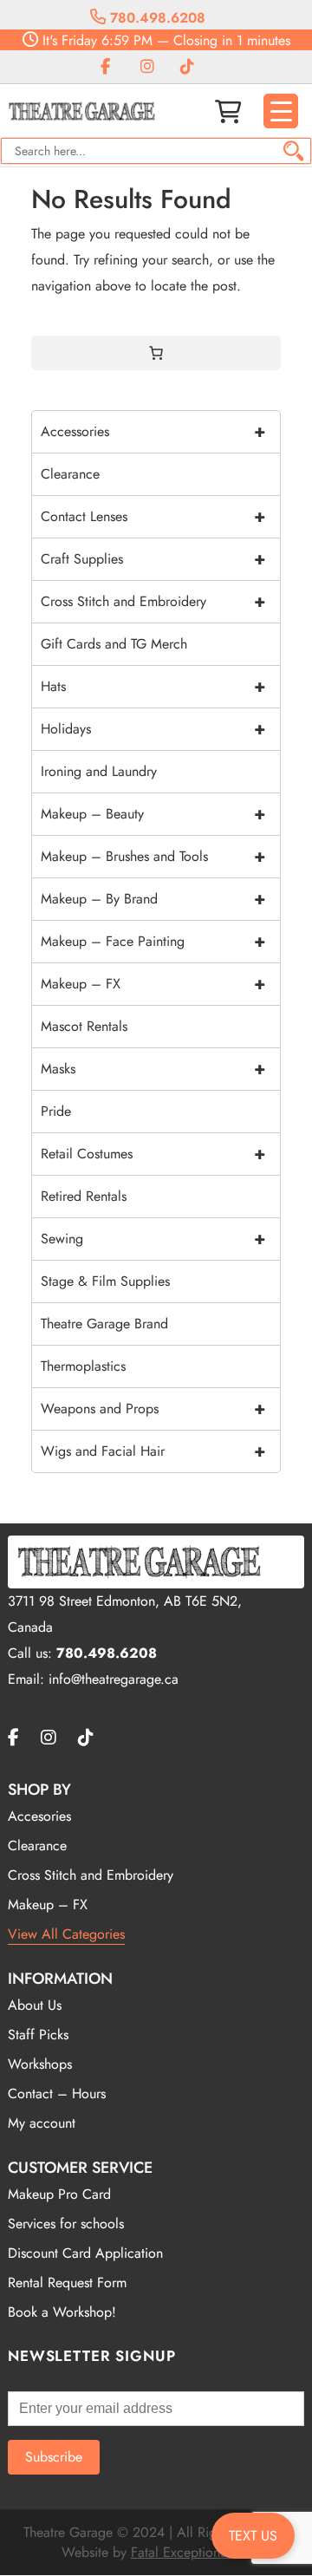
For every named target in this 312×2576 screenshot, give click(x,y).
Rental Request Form (67, 2283)
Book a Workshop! (62, 2312)
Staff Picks (38, 2035)
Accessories (153, 431)
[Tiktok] (187, 67)
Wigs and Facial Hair (153, 1451)
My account (42, 2123)
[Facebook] (105, 67)
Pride (56, 1111)
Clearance (70, 474)
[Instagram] (147, 67)
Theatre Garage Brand (104, 1324)
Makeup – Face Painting (153, 941)
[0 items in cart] (156, 353)
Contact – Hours (57, 2093)
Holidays (153, 729)
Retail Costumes (153, 1154)
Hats (153, 686)
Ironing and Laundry (99, 771)
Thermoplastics (83, 1366)
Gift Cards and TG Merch (114, 644)
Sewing (153, 1239)
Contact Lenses (153, 516)
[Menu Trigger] (281, 111)
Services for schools (66, 2224)
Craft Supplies (153, 559)
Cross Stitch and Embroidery (153, 601)
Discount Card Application (85, 2253)
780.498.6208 (156, 18)
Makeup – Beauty (153, 814)
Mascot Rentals (84, 1026)
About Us (35, 2005)
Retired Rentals (84, 1196)
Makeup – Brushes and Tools (153, 856)
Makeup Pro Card (59, 2194)
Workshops (40, 2064)
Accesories (39, 1816)
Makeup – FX (153, 984)
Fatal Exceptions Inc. (191, 2552)
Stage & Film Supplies (105, 1281)
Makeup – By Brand (153, 899)
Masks (153, 1069)
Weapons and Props (153, 1409)
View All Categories (66, 1934)
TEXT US (253, 2536)
